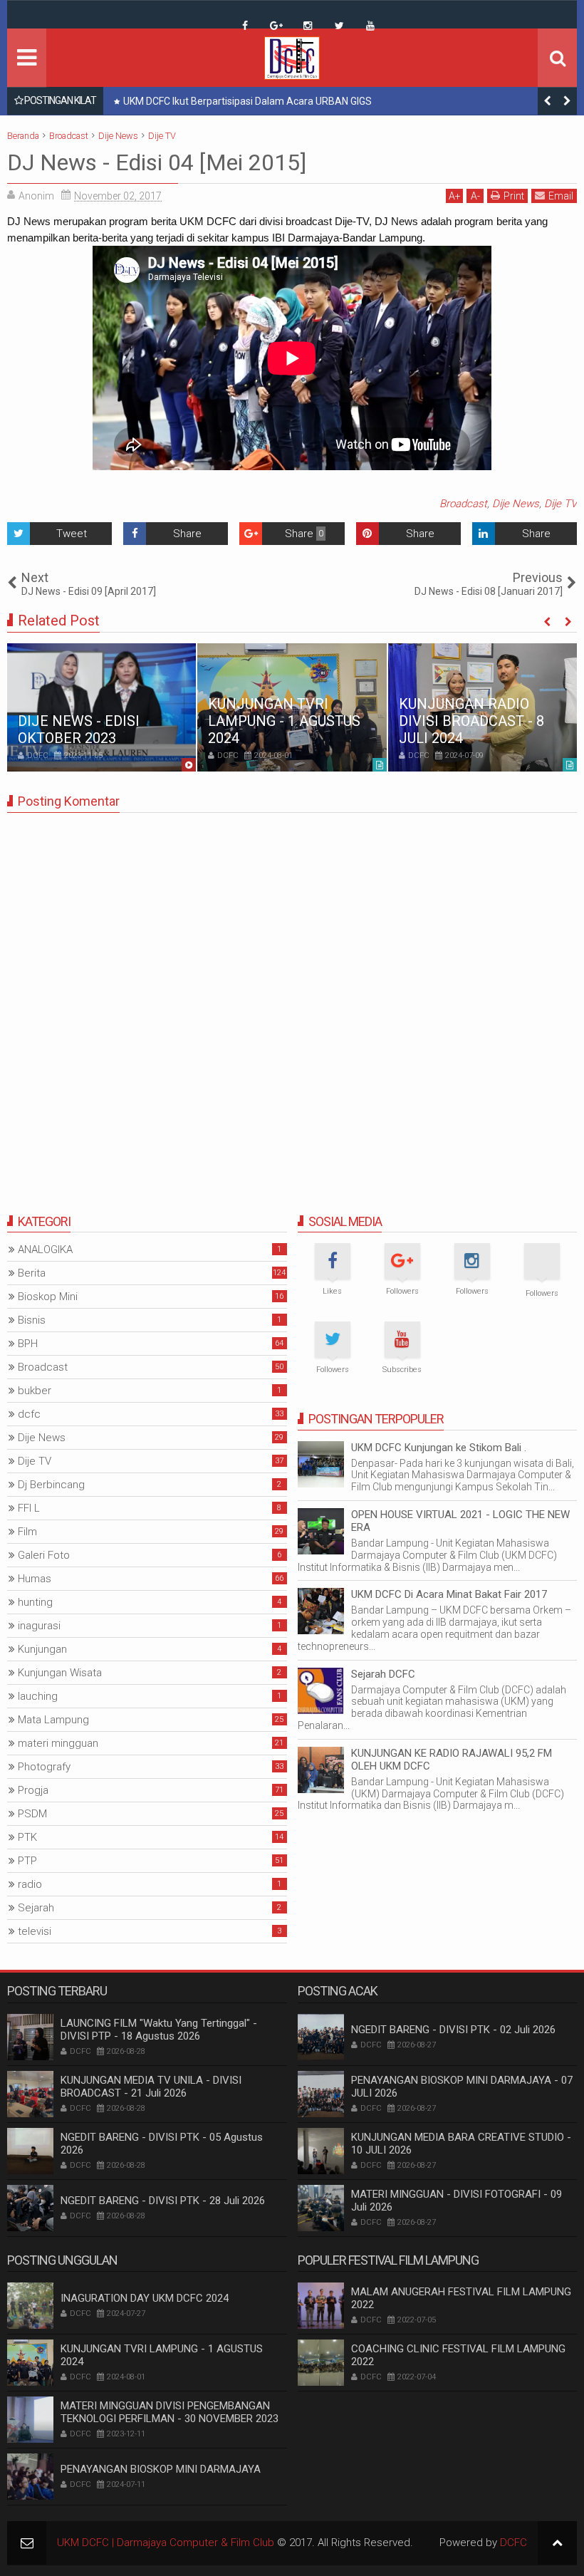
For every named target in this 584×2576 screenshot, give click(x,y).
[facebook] (245, 26)
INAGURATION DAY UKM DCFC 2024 (145, 2298)
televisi (35, 1931)
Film (27, 1532)
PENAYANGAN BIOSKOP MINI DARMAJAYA (161, 2469)
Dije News (516, 504)
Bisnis (32, 1320)
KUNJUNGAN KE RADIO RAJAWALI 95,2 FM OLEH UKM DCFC (452, 1760)
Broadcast (463, 504)
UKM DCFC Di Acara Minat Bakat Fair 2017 (449, 1594)
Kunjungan (42, 1649)
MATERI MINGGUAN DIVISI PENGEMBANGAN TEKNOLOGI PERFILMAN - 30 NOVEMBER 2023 (170, 2412)
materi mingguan (58, 1743)
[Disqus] (292, 1002)
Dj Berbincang (51, 1485)
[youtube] (370, 26)
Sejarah (36, 1908)
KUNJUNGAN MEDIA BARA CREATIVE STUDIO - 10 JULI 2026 (461, 2144)
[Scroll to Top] (557, 2543)
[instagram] (308, 26)
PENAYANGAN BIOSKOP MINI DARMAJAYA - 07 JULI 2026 (462, 2087)
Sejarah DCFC (383, 1674)
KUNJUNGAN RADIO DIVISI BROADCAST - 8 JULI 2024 (471, 721)
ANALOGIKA (45, 1250)
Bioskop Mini (48, 1297)
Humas (35, 1579)
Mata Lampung (53, 1720)
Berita (32, 1273)
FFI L (29, 1508)
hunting (35, 1602)
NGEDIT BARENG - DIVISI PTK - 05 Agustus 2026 (162, 2144)
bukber (35, 1391)
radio (30, 1884)
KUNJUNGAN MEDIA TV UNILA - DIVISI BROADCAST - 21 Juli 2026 (151, 2087)
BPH (28, 1344)
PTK (27, 1837)
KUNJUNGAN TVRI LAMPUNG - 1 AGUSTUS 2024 (284, 721)
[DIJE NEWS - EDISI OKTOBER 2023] (101, 707)
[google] (276, 26)
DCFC (513, 2543)
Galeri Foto (44, 1555)
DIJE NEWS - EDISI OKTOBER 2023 (79, 729)
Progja (33, 1790)
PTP (27, 1861)
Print (514, 196)
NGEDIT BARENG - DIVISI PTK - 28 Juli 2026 (163, 2201)
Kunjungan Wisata (60, 1673)
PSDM (32, 1814)
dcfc (29, 1414)
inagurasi (39, 1626)
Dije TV (560, 504)
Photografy (44, 1767)
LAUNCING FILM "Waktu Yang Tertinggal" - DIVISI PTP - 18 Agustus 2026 (159, 2030)
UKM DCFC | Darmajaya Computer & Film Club (166, 2543)
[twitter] (339, 26)
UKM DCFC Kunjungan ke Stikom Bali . (439, 1448)
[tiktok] (214, 15)
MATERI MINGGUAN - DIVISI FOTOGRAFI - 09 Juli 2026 (457, 2201)
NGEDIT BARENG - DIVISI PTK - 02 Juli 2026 (453, 2030)
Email (561, 196)
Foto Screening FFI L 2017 (180, 101)
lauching (38, 1696)
